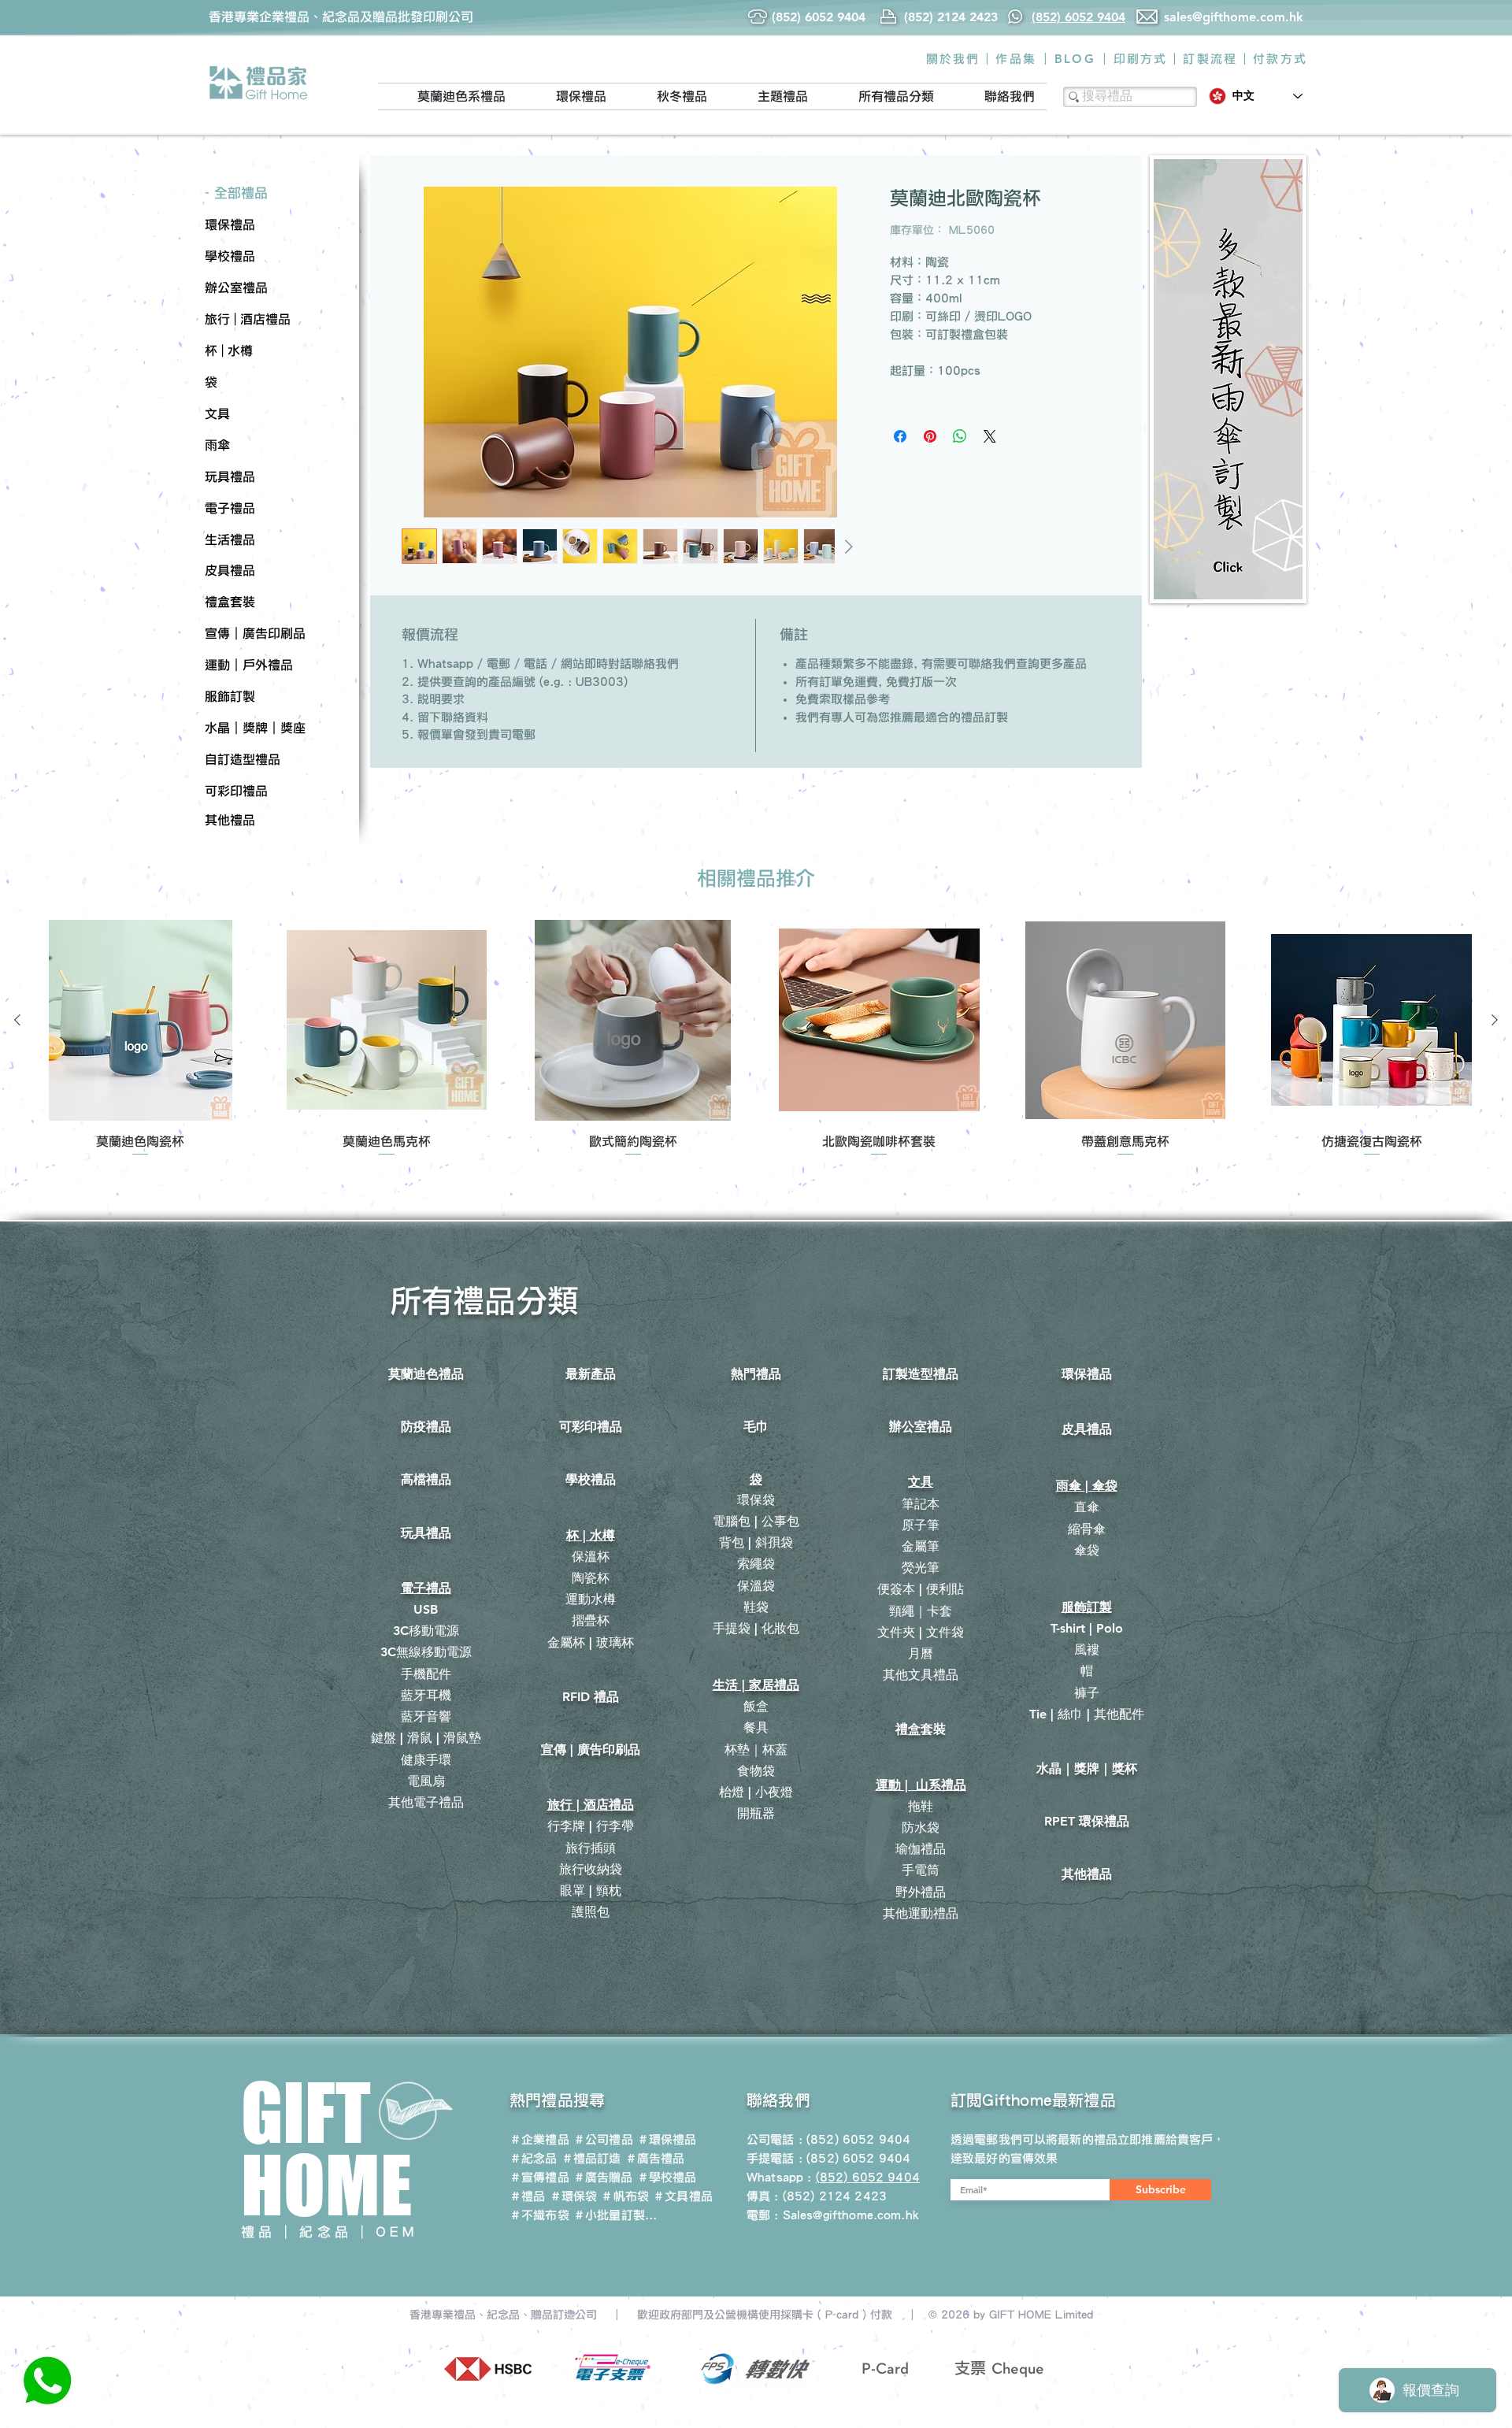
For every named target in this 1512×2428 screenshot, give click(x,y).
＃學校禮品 (667, 2177)
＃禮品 (527, 2196)
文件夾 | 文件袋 (921, 1632)
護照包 (591, 1912)
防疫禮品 (426, 1427)
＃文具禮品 (683, 2196)
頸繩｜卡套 (921, 1611)
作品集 (1016, 59)
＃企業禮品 (539, 2139)
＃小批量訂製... (615, 2215)
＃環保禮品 (667, 2139)
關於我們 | (958, 59)
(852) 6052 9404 (858, 2158)
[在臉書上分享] (900, 436)
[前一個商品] (17, 1020)
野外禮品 (921, 1892)
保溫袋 (756, 1586)
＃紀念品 (534, 2158)
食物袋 (756, 1771)
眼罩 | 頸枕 (591, 1891)
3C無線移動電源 (426, 1652)
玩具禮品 (426, 1533)
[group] (756, 1039)
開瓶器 (756, 1813)
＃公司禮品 (603, 2139)
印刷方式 (1141, 59)
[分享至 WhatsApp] (960, 436)
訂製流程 (1210, 59)
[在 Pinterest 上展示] (930, 436)
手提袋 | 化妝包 (756, 1628)
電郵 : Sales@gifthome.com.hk (833, 2215)
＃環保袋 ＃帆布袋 (599, 2196)
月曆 (921, 1653)
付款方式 (1280, 59)
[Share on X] (990, 436)
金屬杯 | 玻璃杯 (591, 1642)
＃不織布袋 (539, 2215)
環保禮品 (1087, 1374)
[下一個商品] (1495, 1020)
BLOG (1075, 59)
